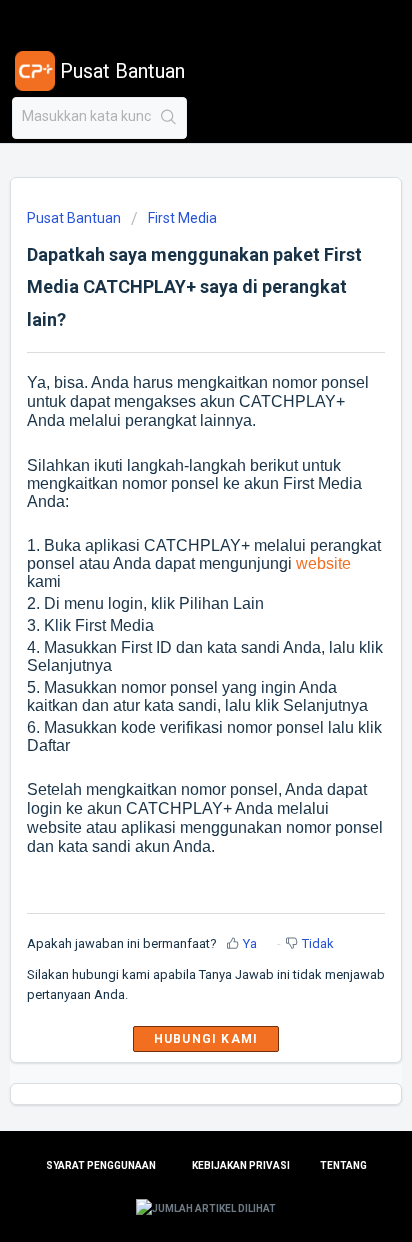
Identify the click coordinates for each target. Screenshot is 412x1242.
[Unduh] (169, 611)
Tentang (343, 1165)
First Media (182, 218)
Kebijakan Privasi (241, 1165)
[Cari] (168, 118)
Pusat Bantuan (74, 218)
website (323, 563)
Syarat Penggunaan (101, 1165)
